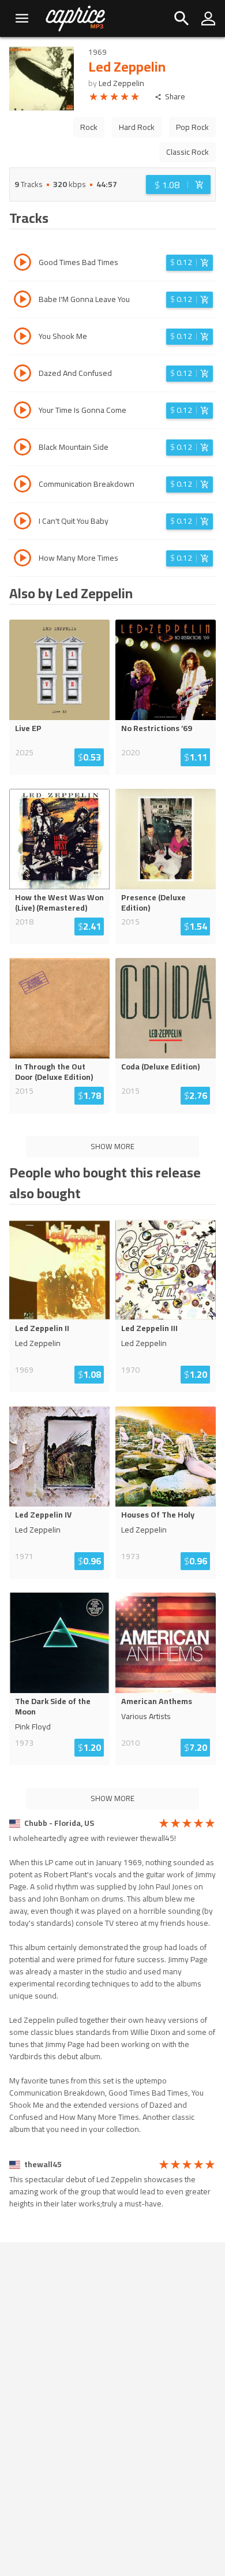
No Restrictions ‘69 (157, 728)
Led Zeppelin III (149, 1328)
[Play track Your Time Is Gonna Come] (22, 412)
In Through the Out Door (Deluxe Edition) (54, 1072)
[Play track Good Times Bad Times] (22, 264)
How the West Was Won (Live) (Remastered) (59, 903)
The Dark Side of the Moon (53, 1706)
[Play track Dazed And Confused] (22, 375)
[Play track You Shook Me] (22, 338)
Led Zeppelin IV (43, 1515)
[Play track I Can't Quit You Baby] (22, 523)
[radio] (93, 99)
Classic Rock (187, 152)
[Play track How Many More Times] (22, 560)
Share (175, 97)
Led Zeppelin (121, 83)
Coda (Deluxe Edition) (160, 1067)
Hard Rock (137, 127)
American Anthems (157, 1701)
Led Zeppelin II (42, 1328)
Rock (89, 127)
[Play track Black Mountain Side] (22, 449)
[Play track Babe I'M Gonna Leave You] (22, 301)
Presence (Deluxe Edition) (153, 903)
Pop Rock (192, 127)
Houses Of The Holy (158, 1515)
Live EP (28, 728)
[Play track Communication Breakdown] (22, 486)
